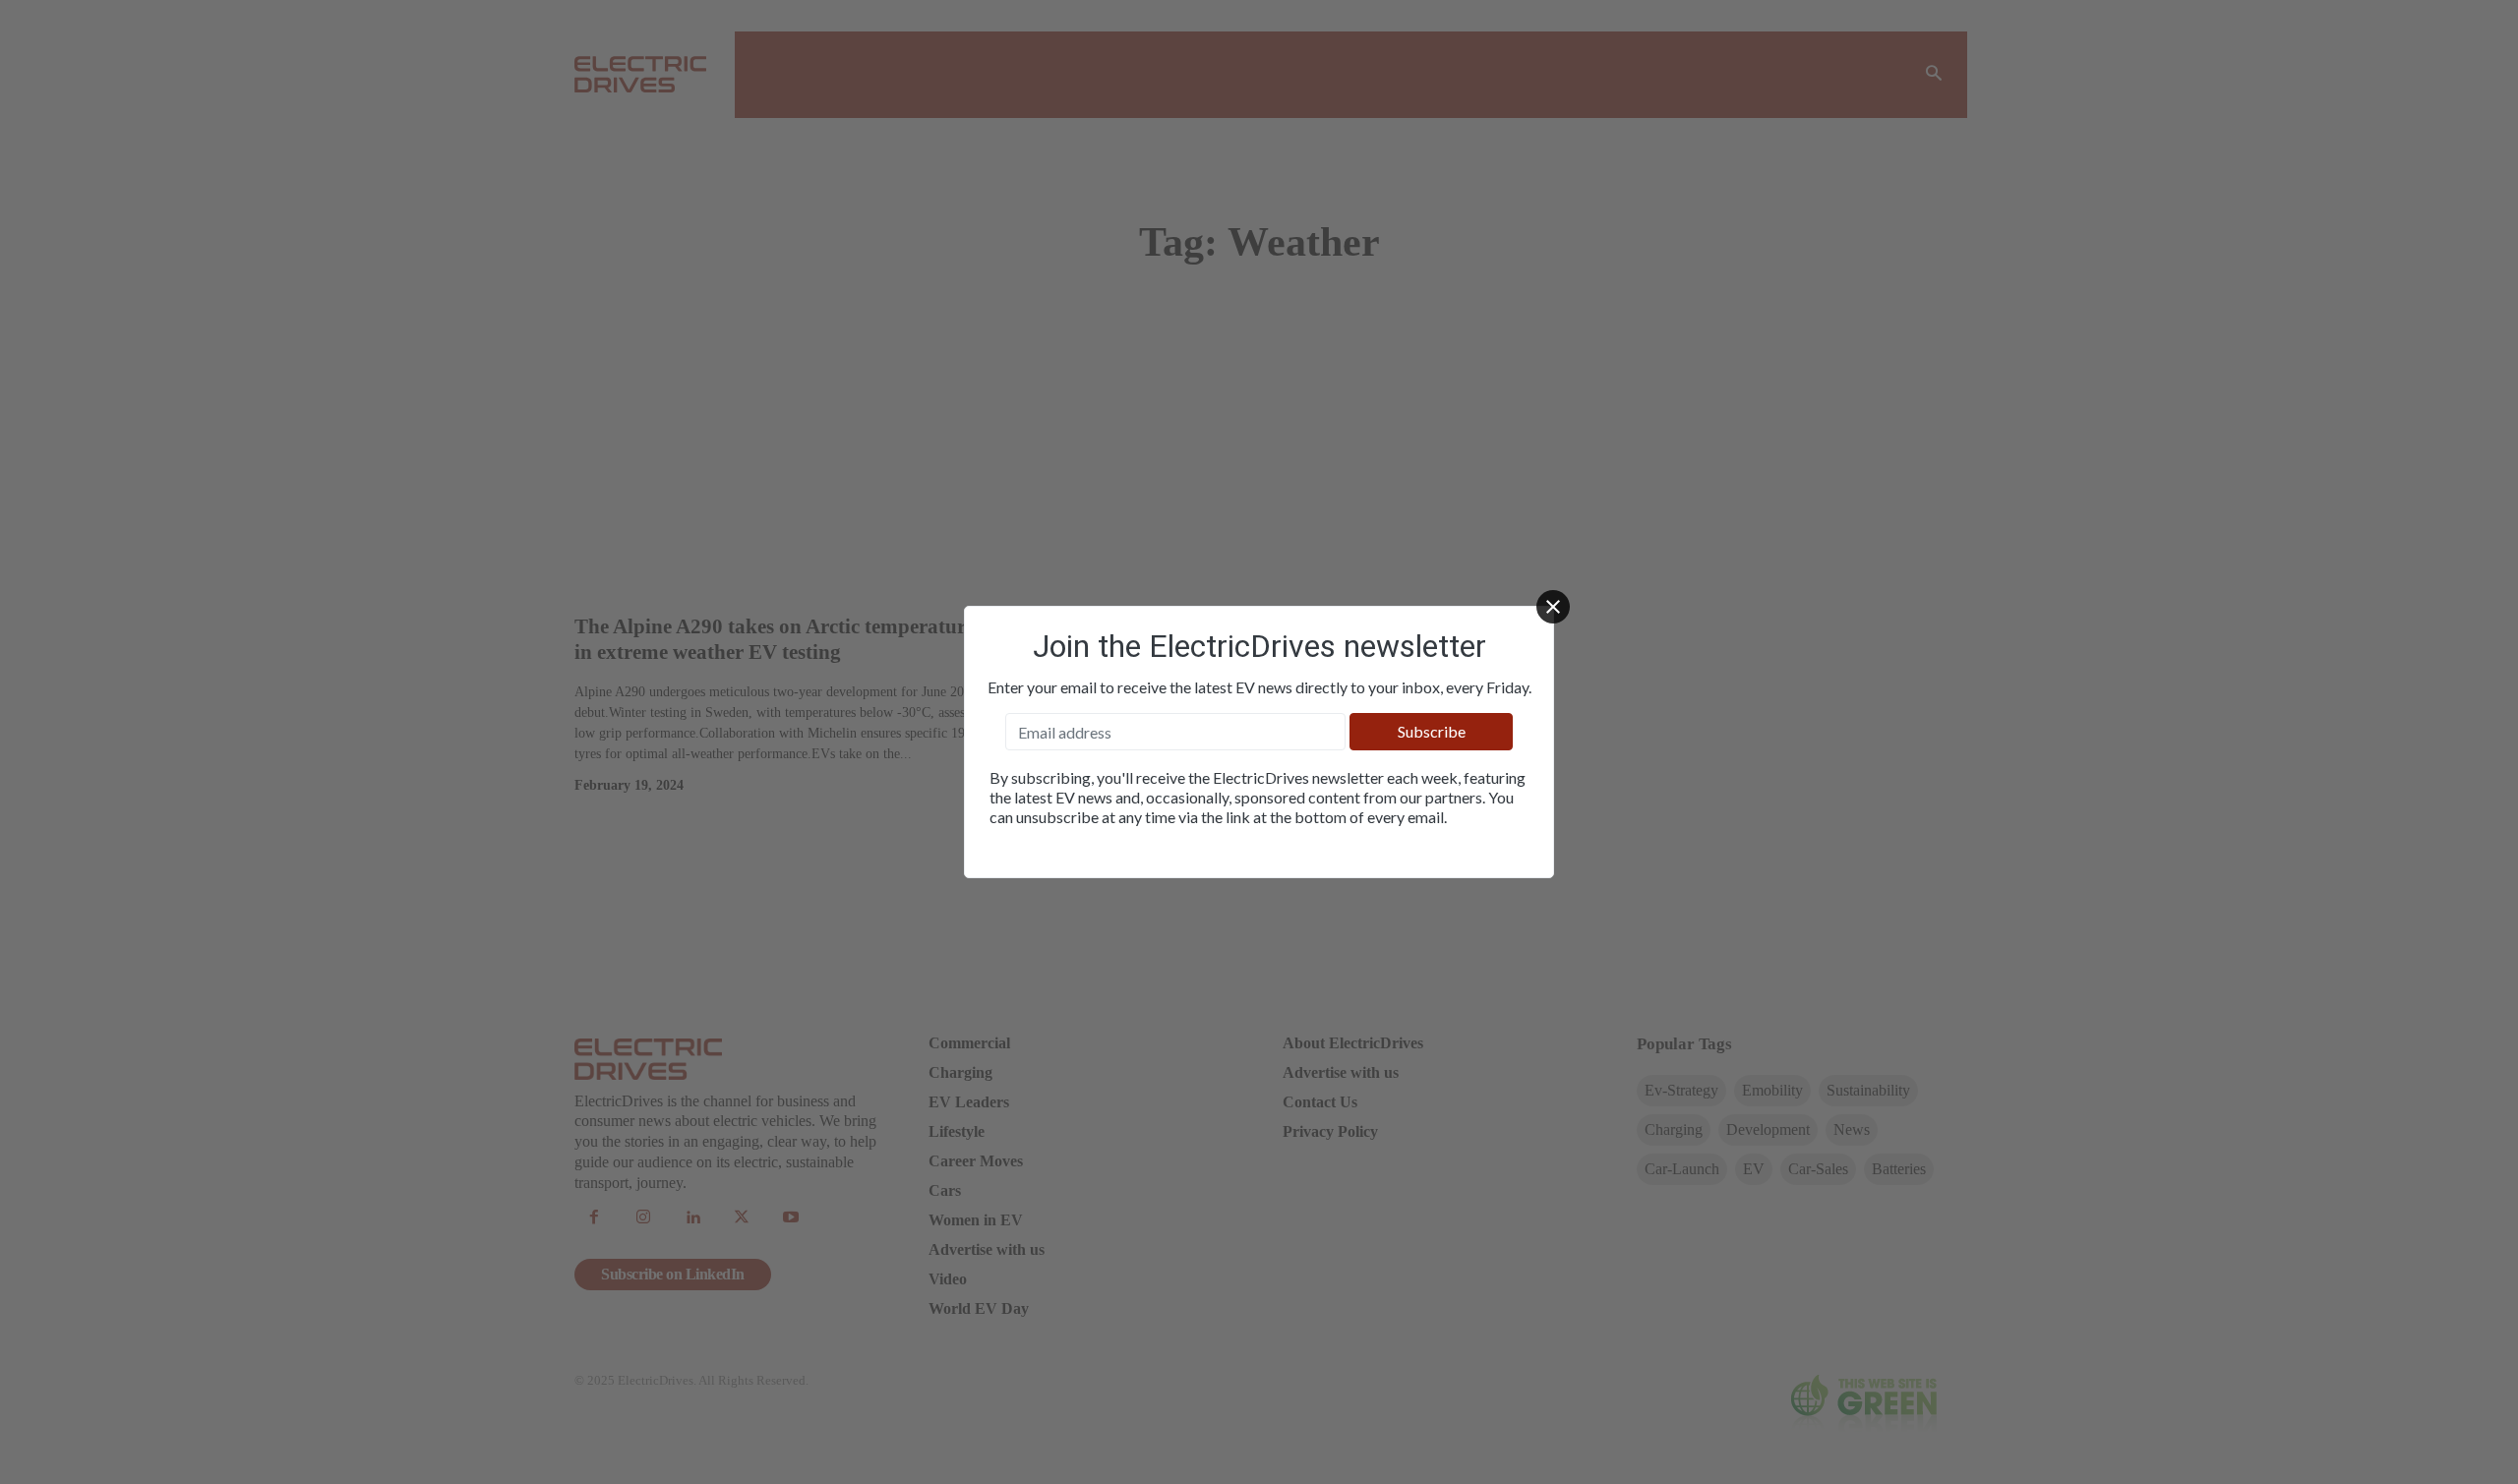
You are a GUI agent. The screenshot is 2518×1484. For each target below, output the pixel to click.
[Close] (1553, 607)
